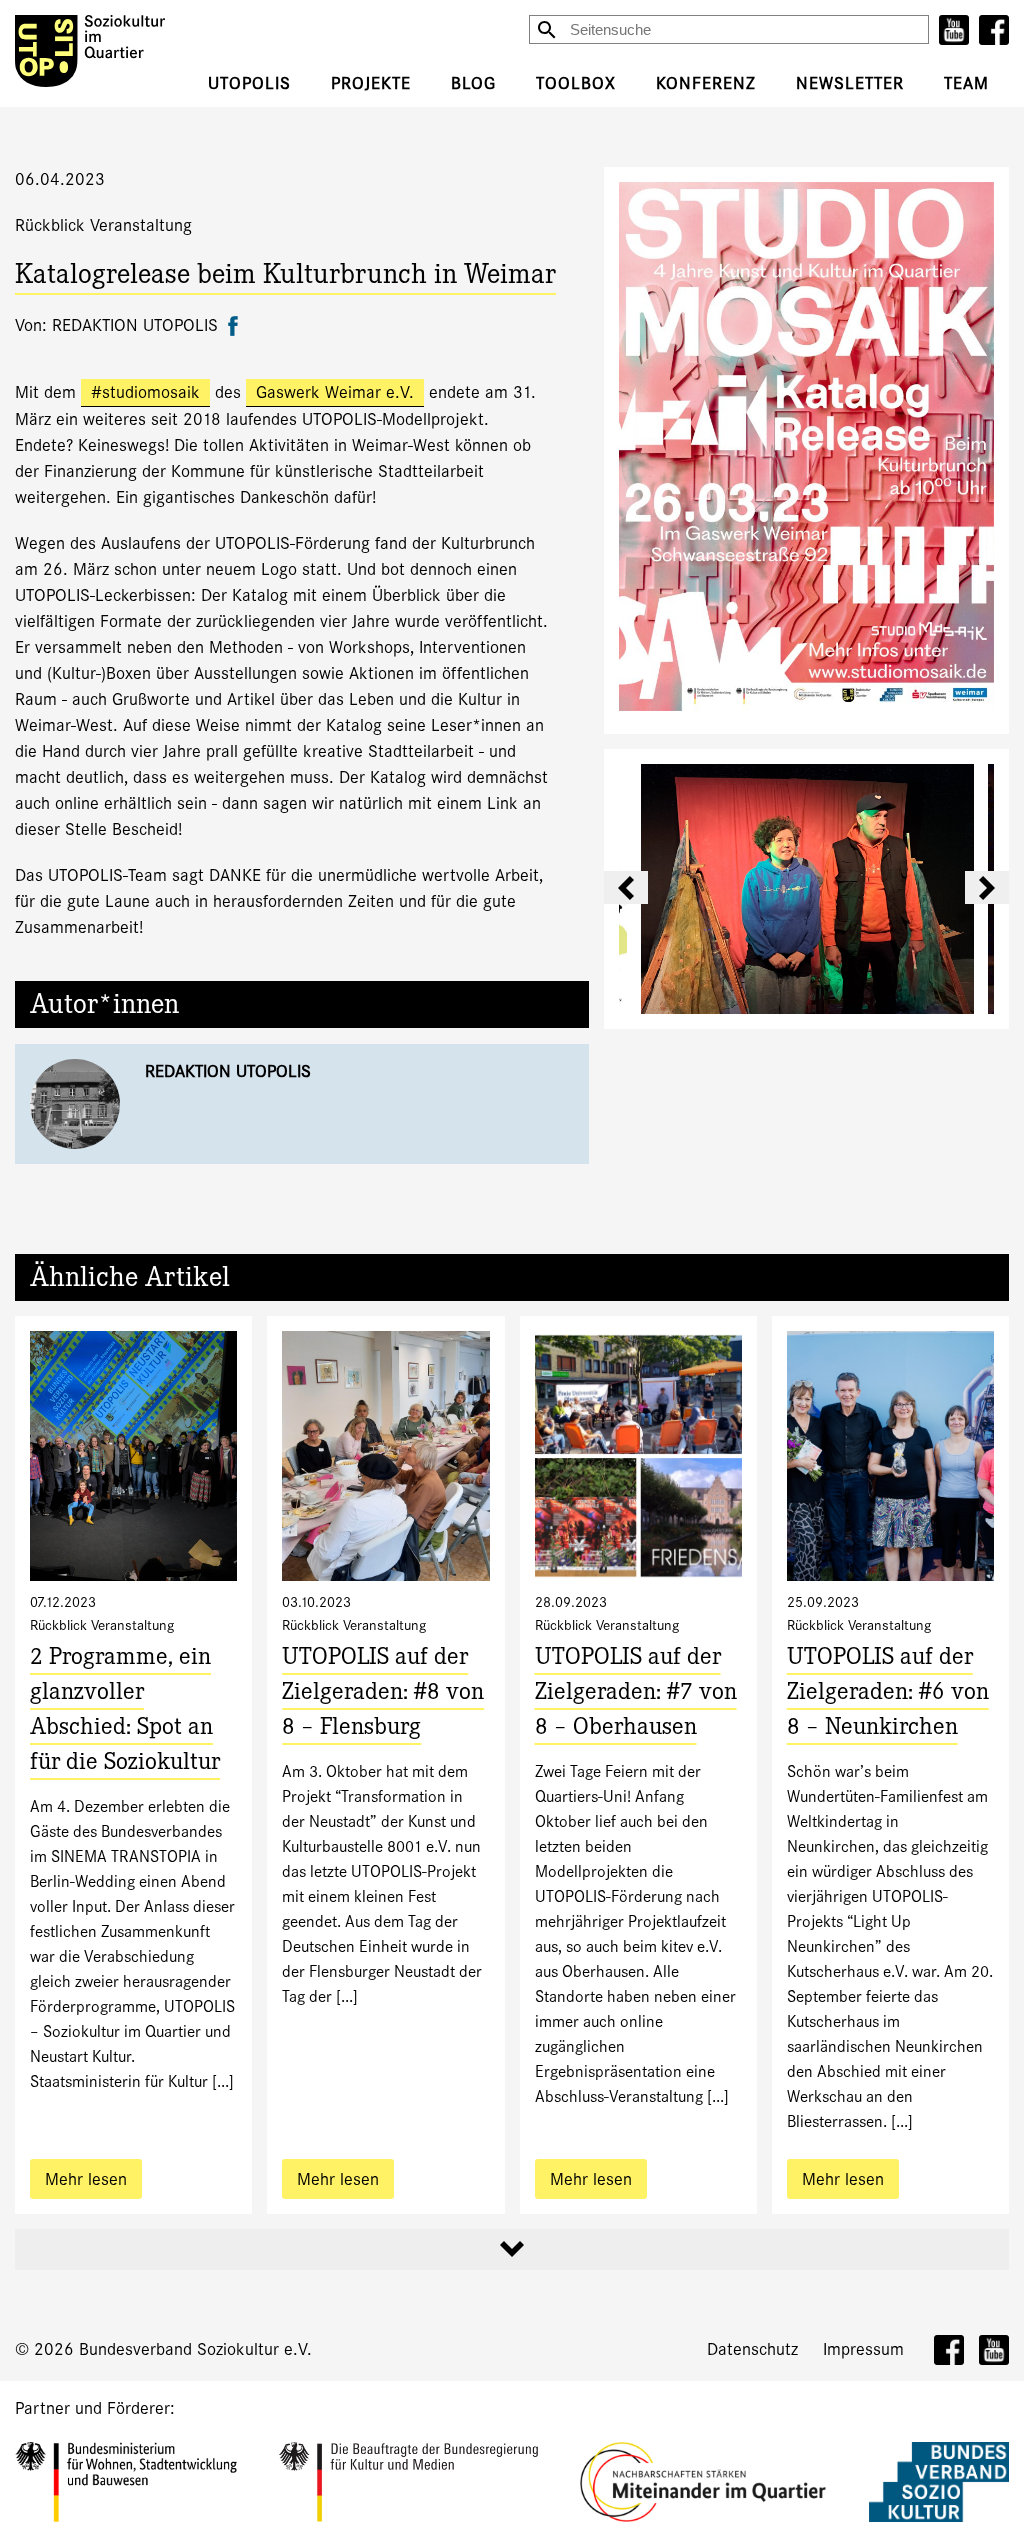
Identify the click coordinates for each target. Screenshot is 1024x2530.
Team (966, 83)
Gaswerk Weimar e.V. (335, 392)
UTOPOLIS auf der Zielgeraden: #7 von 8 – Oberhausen (636, 1694)
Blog (473, 83)
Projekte (371, 83)
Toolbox (576, 83)
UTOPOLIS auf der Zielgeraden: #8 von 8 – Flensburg (383, 1694)
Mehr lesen (86, 2179)
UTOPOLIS (249, 83)
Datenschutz (752, 2349)
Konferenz (706, 83)
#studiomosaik (145, 392)
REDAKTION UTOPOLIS (228, 1071)
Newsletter (850, 83)
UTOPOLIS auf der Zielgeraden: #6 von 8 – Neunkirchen (888, 1694)
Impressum (863, 2349)
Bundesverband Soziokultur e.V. (195, 2349)
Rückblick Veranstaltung (103, 225)
